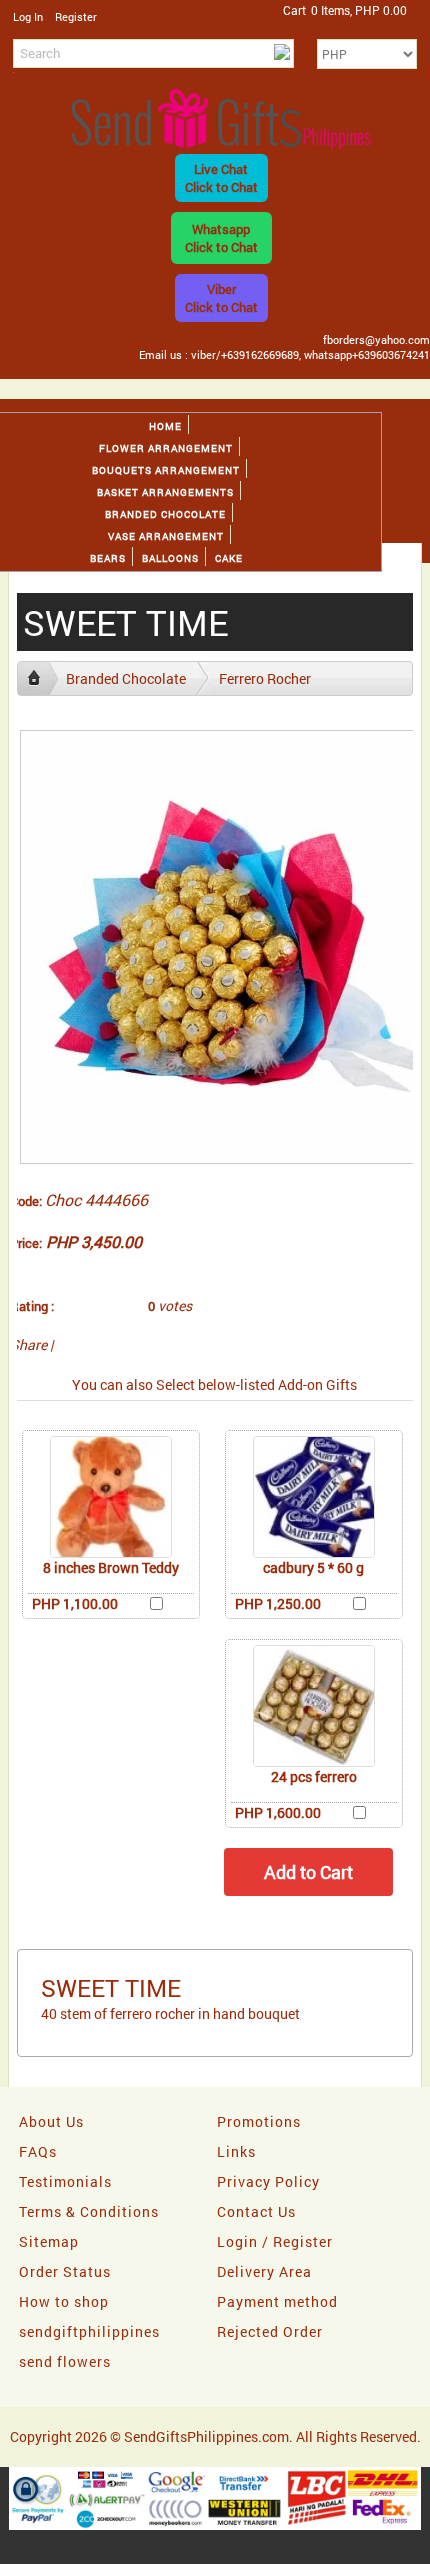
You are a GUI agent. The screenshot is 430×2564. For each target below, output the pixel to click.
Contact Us (256, 2211)
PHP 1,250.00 (278, 1603)
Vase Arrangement (166, 536)
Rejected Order (270, 2331)
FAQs (38, 2151)
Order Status (65, 2271)
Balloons (170, 558)
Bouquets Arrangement (166, 470)
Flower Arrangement (166, 448)
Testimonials (65, 2181)
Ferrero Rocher (265, 678)
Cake (229, 558)
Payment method (277, 2301)
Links (236, 2151)
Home (165, 426)
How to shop (64, 2301)
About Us (51, 2121)
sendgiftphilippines (89, 2331)
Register (76, 16)
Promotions (259, 2121)
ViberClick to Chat (221, 298)
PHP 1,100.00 (75, 1603)
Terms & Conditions (89, 2211)
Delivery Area (264, 2271)
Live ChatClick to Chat (221, 178)
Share (28, 1344)
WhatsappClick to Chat (221, 238)
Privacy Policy (268, 2181)
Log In (28, 16)
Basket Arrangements (165, 492)
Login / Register (275, 2241)
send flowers (65, 2361)
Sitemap (49, 2241)
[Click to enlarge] (111, 1497)
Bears (108, 558)
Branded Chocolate (165, 514)
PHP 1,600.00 (278, 1812)
